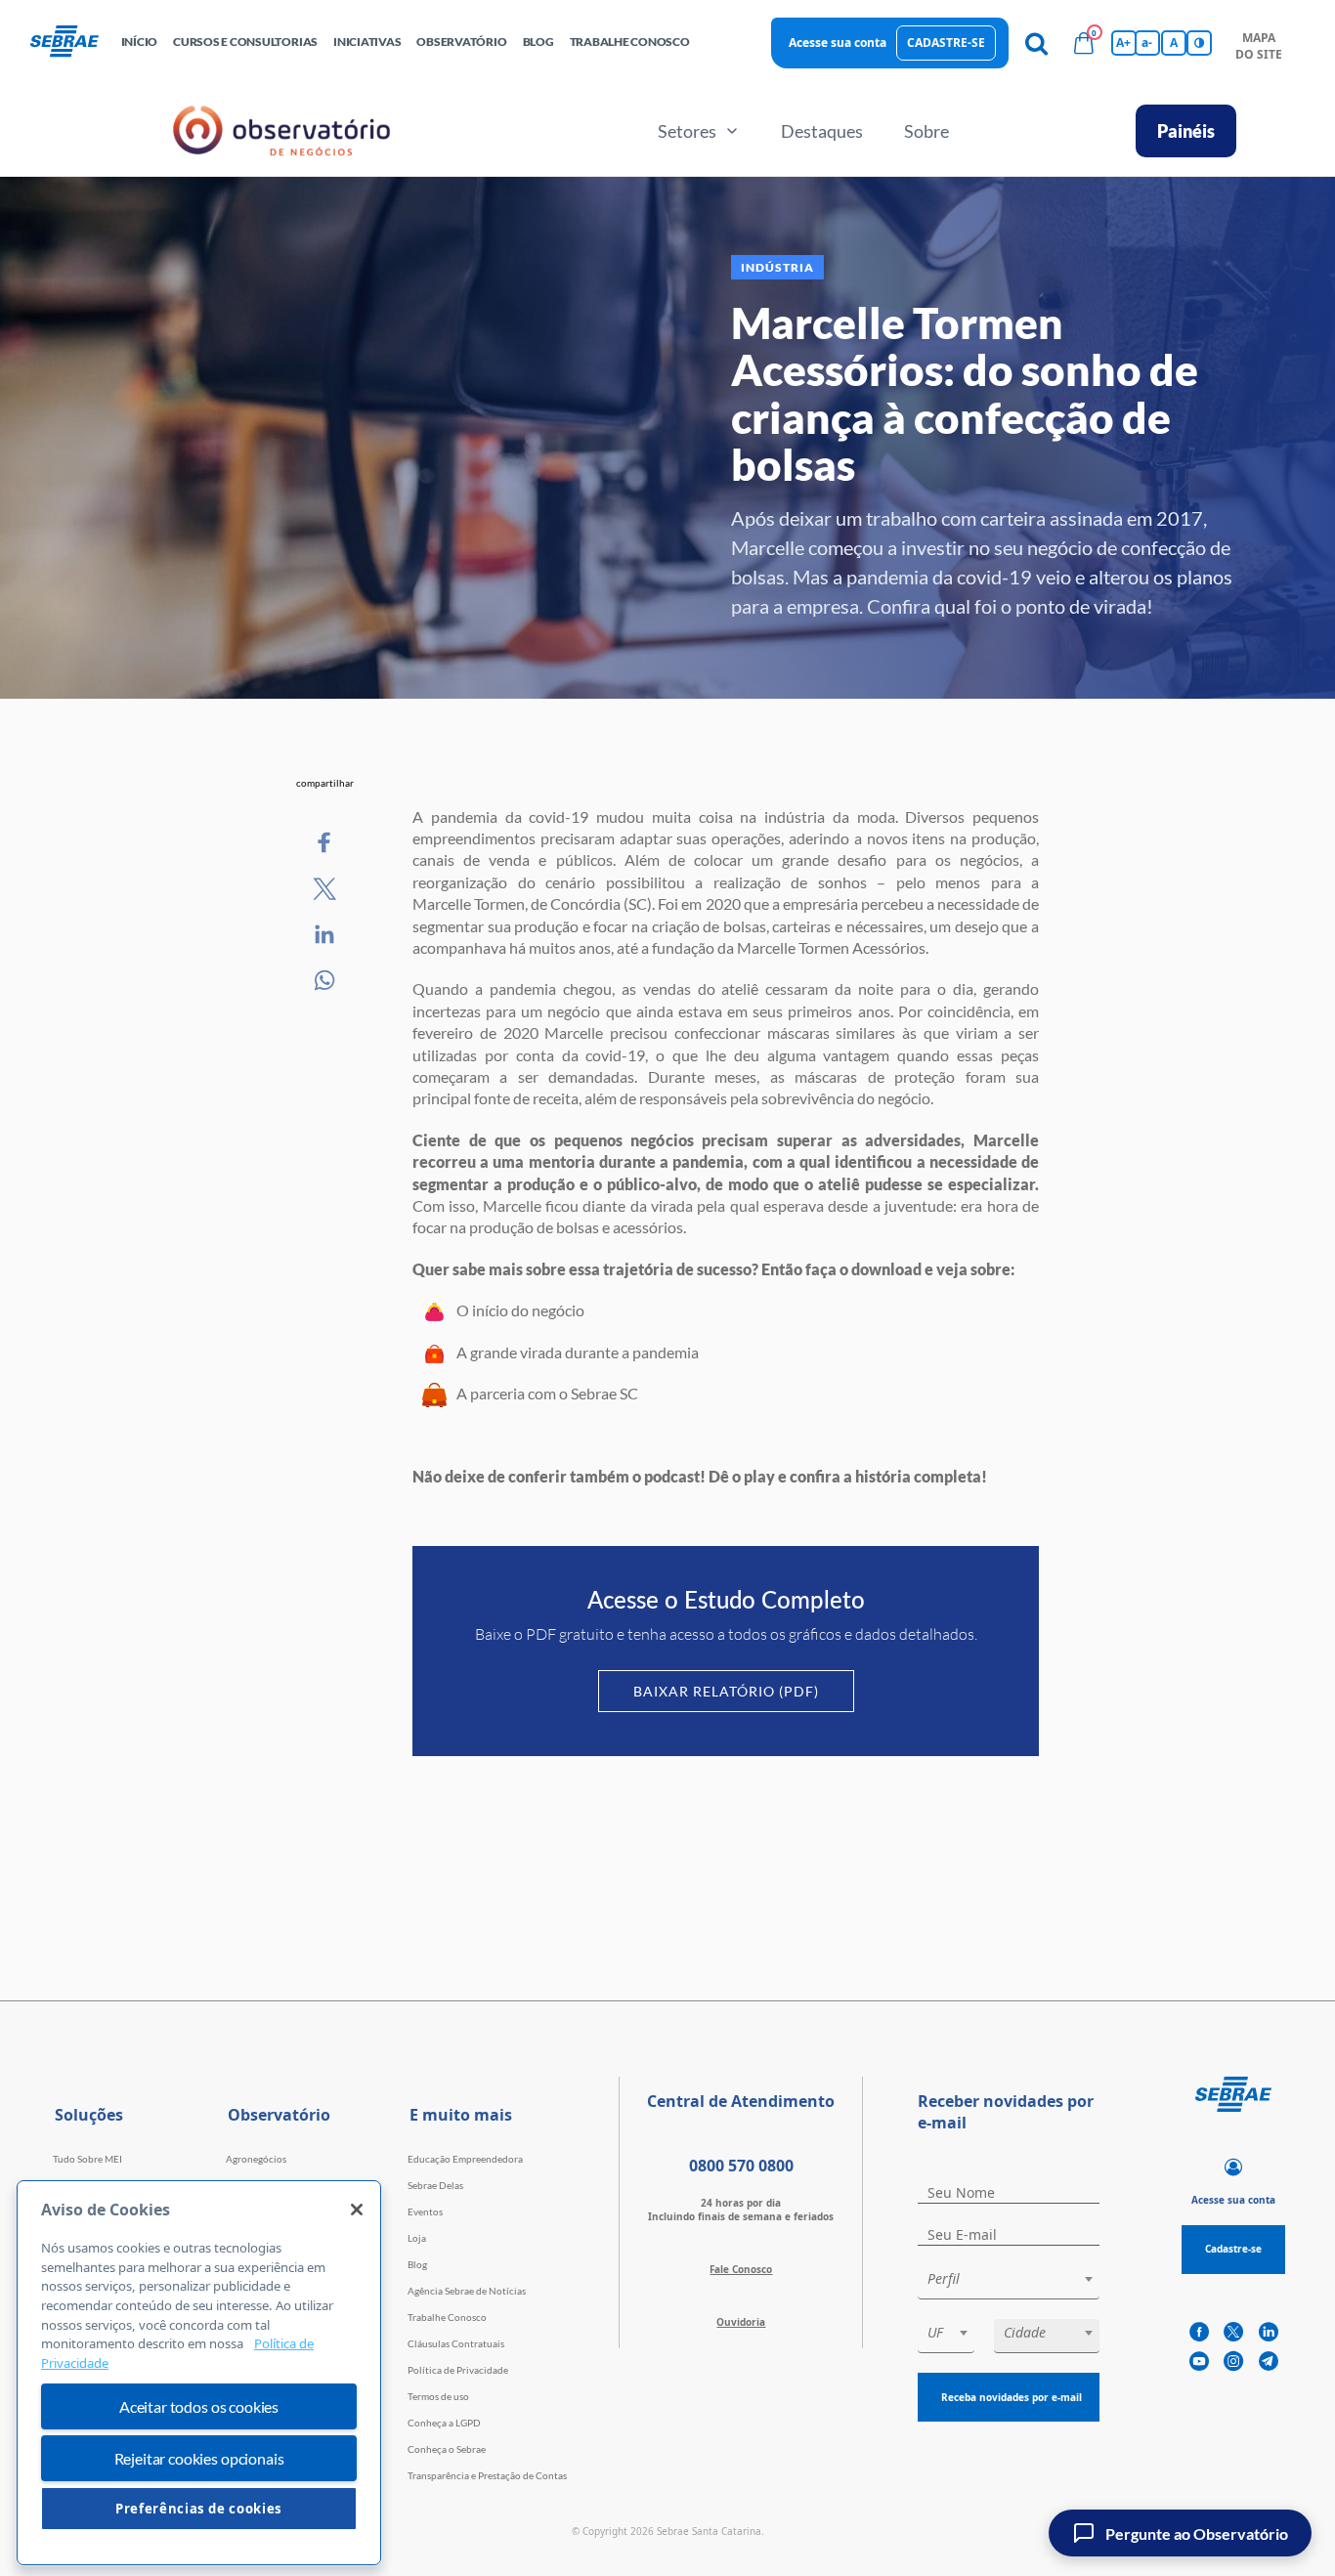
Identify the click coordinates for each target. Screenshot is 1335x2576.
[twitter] (1233, 2333)
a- (1147, 43)
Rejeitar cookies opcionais (199, 2458)
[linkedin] (1269, 2333)
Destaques (822, 131)
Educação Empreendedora (465, 2159)
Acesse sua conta (838, 43)
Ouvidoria (741, 2322)
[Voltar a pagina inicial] (72, 43)
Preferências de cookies (199, 2509)
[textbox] (1018, 2279)
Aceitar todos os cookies (199, 2406)
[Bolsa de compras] (1084, 43)
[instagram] (1233, 2362)
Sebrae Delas (435, 2185)
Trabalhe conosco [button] (630, 42)
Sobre (926, 131)
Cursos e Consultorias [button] (245, 42)
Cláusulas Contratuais (456, 2343)
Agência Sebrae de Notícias (467, 2291)
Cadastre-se (946, 43)
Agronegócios (256, 2159)
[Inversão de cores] (1199, 43)
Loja (417, 2238)
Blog (417, 2264)
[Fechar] (357, 2210)
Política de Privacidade (458, 2370)
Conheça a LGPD (444, 2423)
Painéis (1186, 131)
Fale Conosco (741, 2269)
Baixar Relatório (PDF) (726, 1691)
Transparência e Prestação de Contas (487, 2475)
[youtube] (1199, 2362)
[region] (199, 2373)
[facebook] (1199, 2333)
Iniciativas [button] (367, 42)
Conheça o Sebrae (447, 2449)
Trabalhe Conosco (447, 2317)
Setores (687, 131)
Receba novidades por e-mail (1012, 2397)
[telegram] (1269, 2362)
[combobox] (1009, 2282)
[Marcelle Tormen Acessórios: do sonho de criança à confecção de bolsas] (325, 843)
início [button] (140, 42)
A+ (1123, 43)
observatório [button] (461, 42)
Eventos (425, 2211)
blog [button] (538, 42)
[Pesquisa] (1037, 43)
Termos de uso (438, 2396)
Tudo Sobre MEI (87, 2159)
